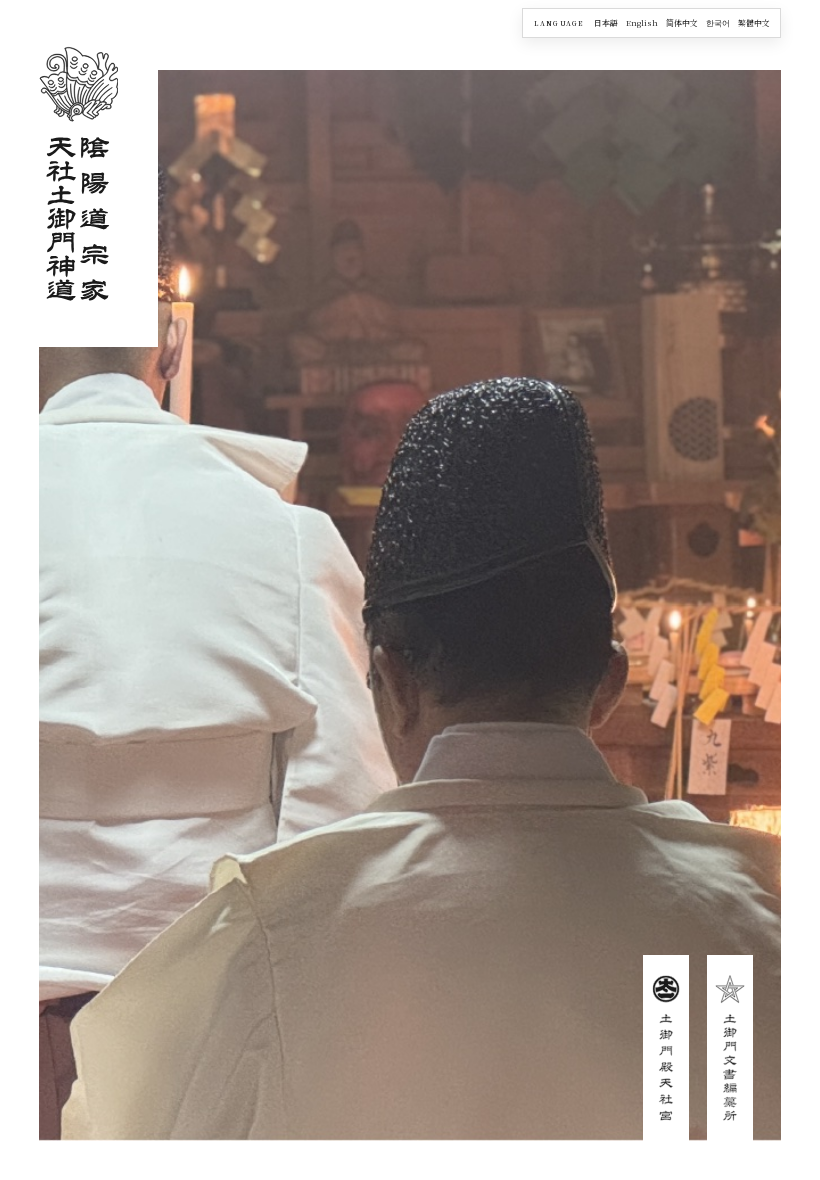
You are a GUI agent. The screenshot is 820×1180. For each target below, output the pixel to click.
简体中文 (682, 22)
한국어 (718, 22)
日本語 (606, 22)
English (642, 22)
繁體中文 (754, 22)
